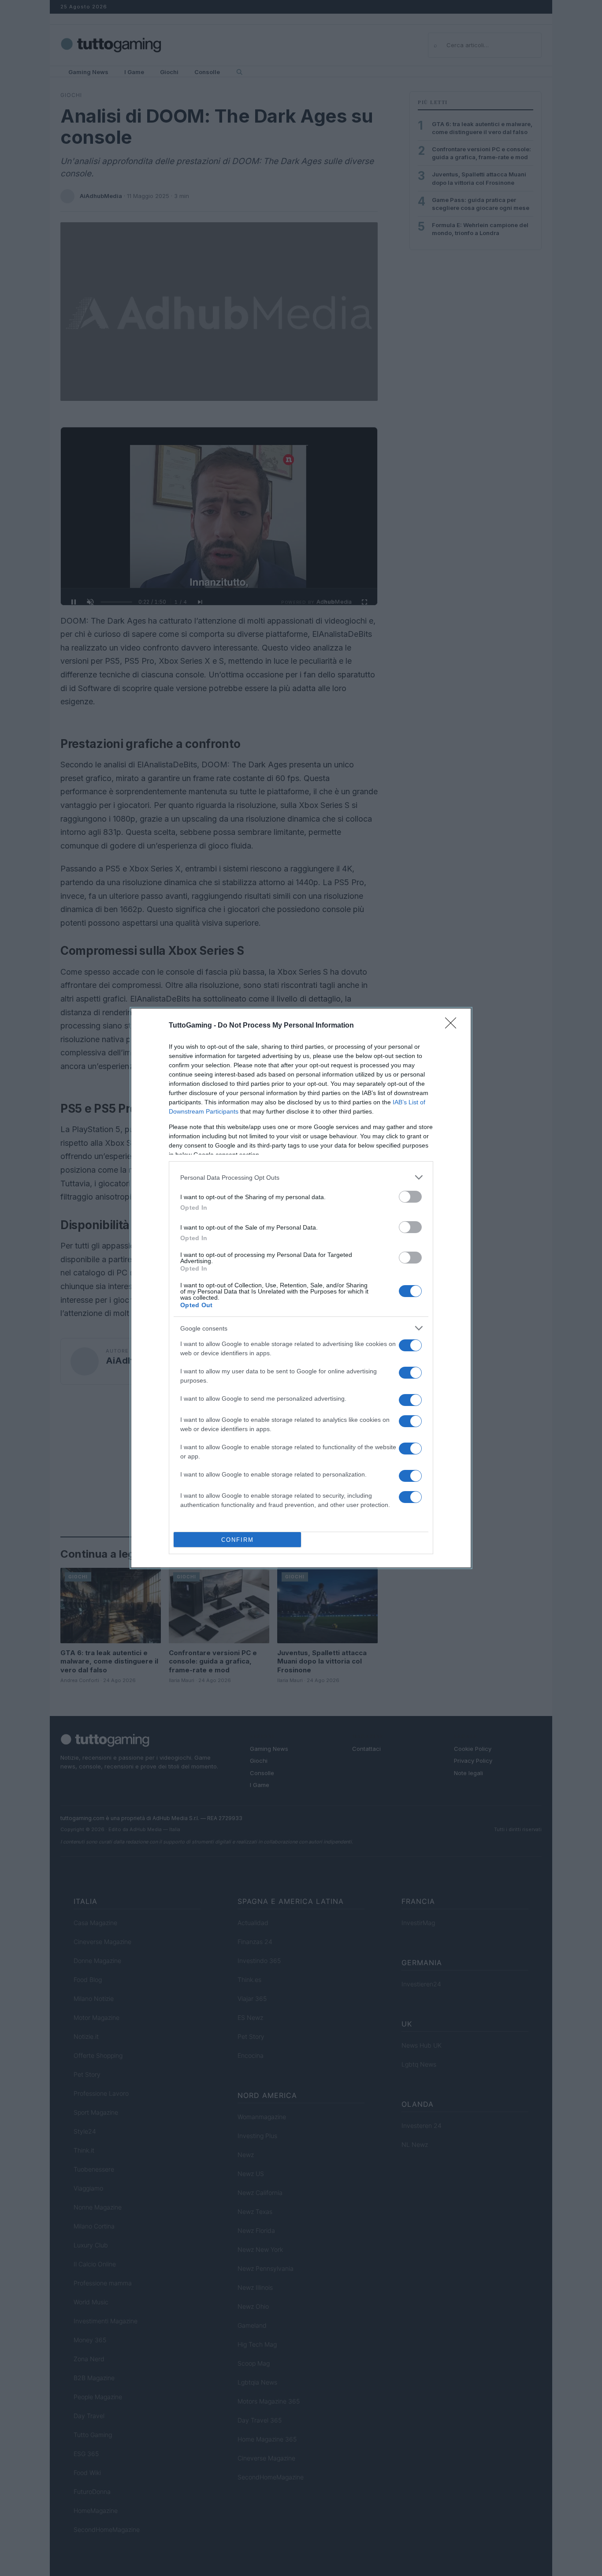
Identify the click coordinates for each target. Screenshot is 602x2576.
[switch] (410, 1197)
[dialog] (301, 1288)
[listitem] (301, 1177)
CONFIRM (238, 1540)
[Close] (453, 1026)
